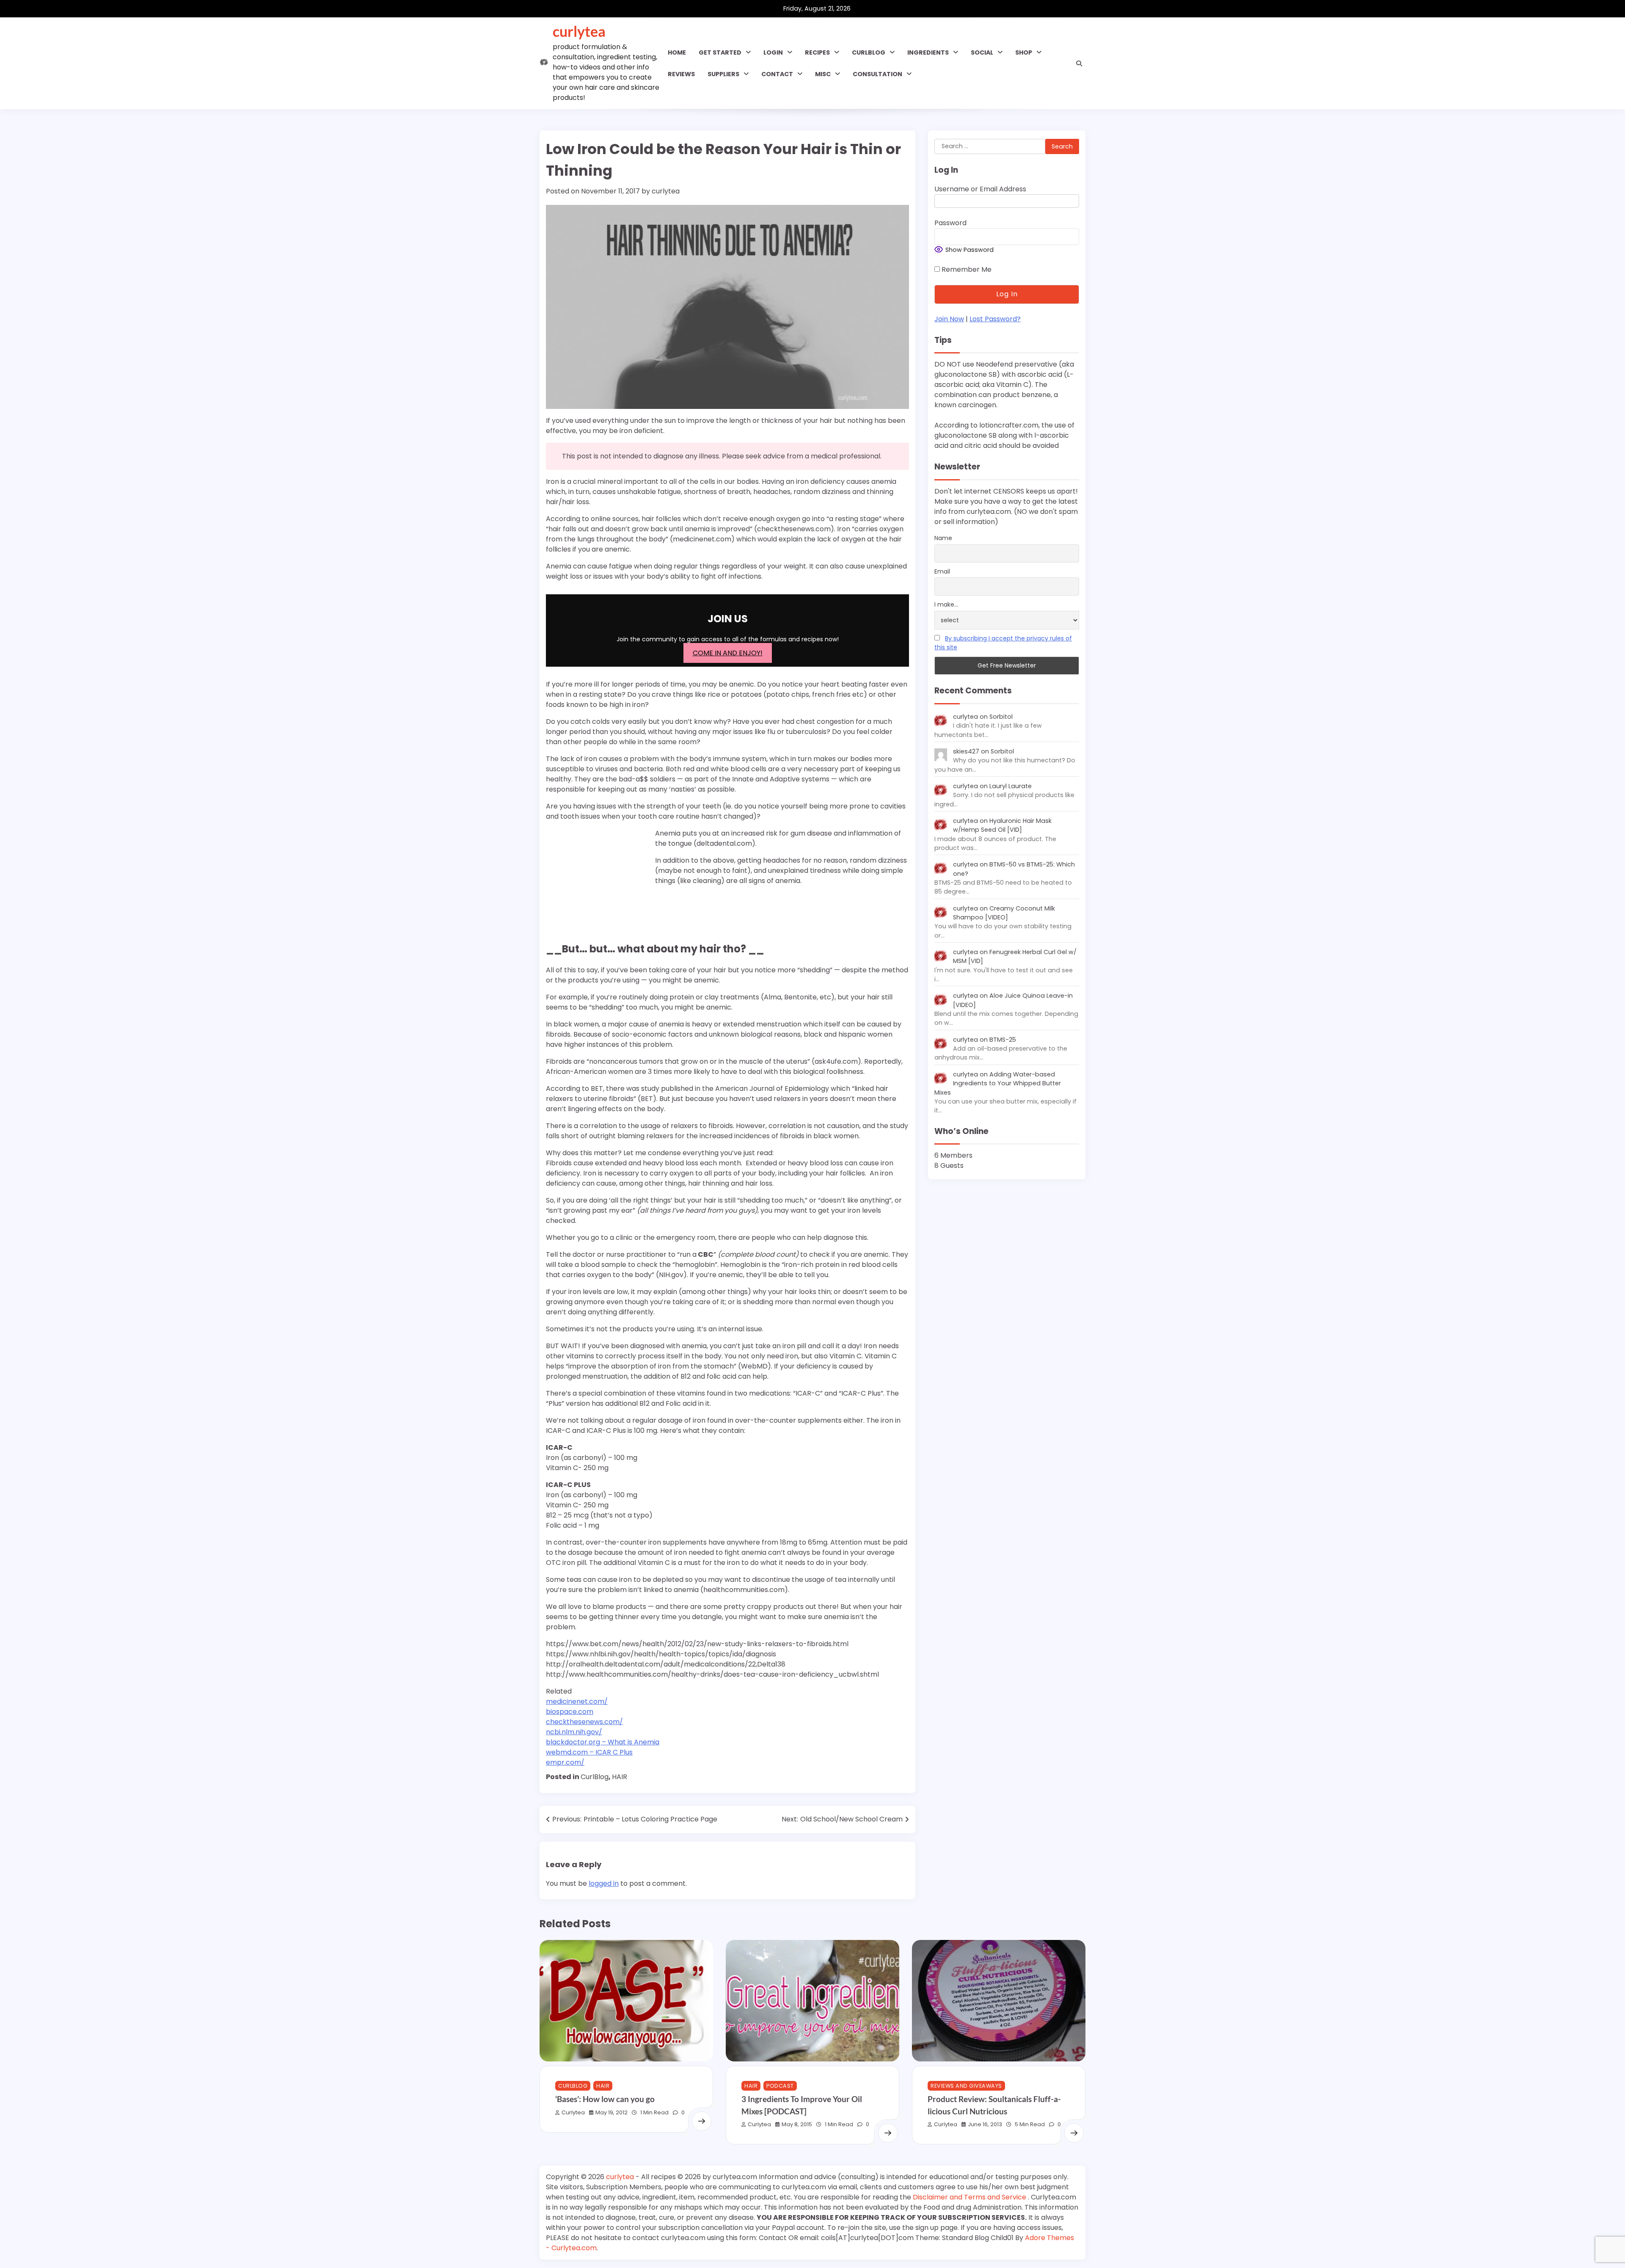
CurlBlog (595, 1777)
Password (950, 223)
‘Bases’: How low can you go (605, 2099)
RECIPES (817, 52)
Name (943, 538)
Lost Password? (995, 319)
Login (773, 52)
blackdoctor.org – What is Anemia (603, 1742)
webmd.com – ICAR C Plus (589, 1752)
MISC (823, 74)
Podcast (780, 2086)
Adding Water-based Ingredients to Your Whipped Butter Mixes (998, 1083)
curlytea (579, 31)
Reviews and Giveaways (966, 2086)
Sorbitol (1001, 717)
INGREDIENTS (928, 52)
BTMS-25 (1003, 1040)
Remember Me (966, 269)
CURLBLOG (869, 52)
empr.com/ (565, 1762)
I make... (946, 605)
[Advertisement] (599, 882)
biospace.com (570, 1712)
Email (942, 571)
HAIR (620, 1777)
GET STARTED (720, 52)
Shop (1024, 52)
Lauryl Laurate (1011, 786)
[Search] (1079, 63)
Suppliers (723, 74)
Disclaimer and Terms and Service (970, 2197)
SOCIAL (982, 52)
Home (677, 52)
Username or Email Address (980, 189)
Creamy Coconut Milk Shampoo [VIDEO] (1004, 913)
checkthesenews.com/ (584, 1722)
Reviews (681, 74)
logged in (604, 1883)
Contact (777, 74)
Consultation (877, 74)
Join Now (949, 319)
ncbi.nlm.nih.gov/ (574, 1732)
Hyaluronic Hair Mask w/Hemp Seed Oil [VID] (1002, 825)
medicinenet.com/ (577, 1701)
